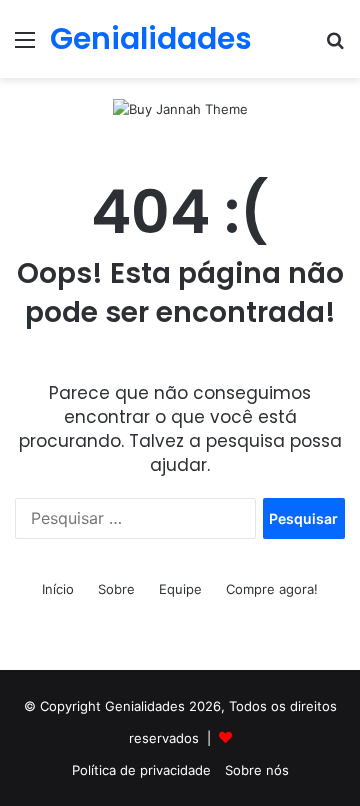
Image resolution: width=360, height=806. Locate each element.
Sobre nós (257, 770)
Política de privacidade (141, 770)
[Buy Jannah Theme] (180, 108)
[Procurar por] (335, 46)
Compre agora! (272, 589)
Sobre (116, 589)
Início (58, 589)
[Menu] (25, 46)
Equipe (180, 589)
